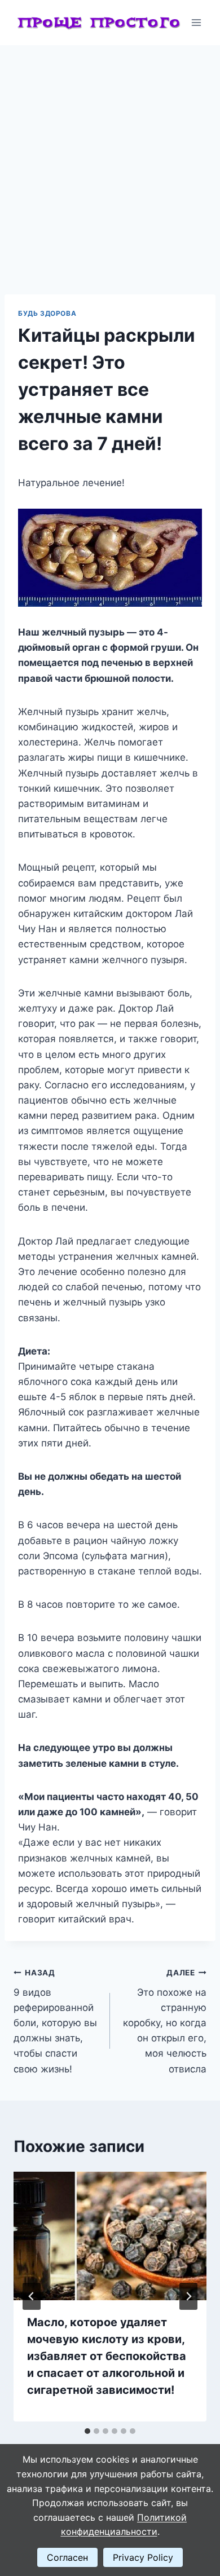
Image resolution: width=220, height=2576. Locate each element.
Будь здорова (47, 313)
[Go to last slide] (32, 2296)
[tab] (87, 2431)
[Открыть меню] (196, 22)
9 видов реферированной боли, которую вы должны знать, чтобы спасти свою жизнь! (55, 2021)
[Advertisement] (110, 161)
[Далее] (188, 2296)
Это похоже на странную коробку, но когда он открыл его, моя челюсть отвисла (165, 2021)
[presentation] (110, 2236)
